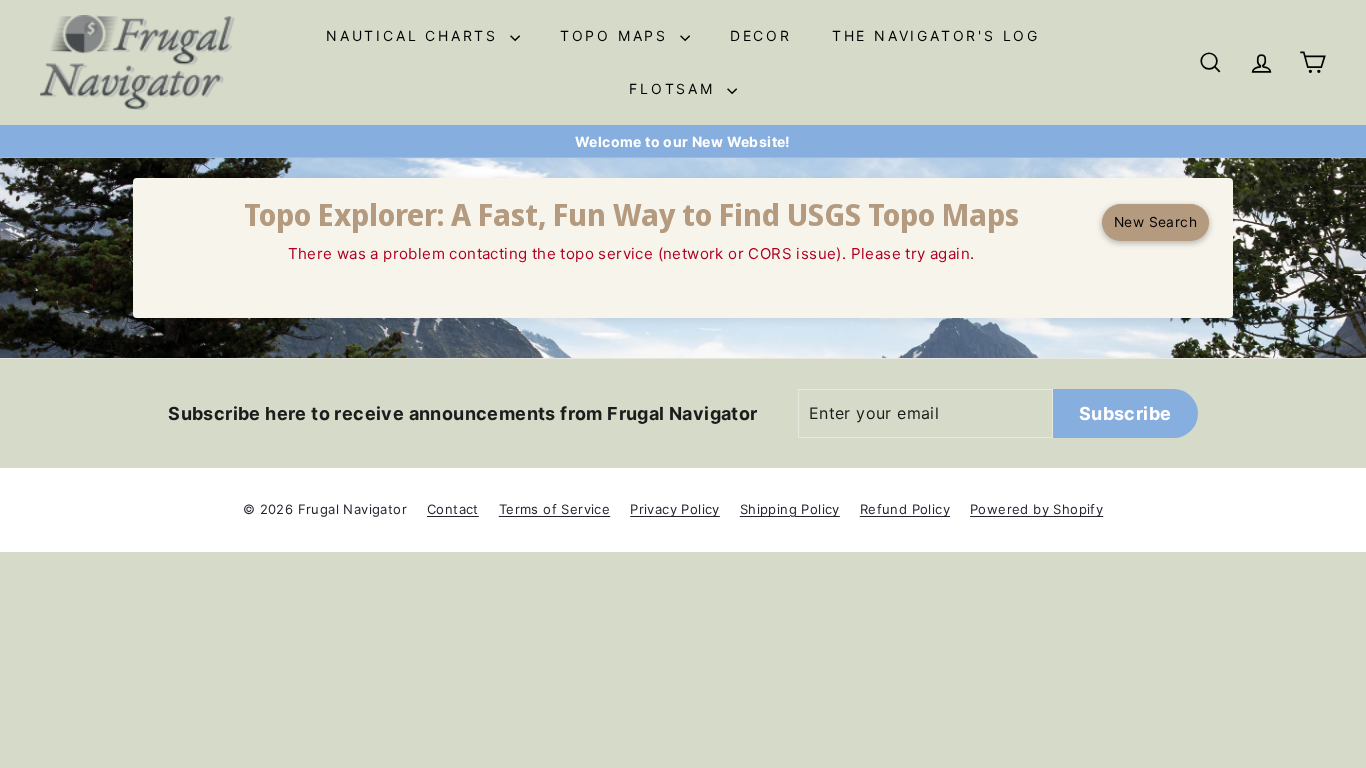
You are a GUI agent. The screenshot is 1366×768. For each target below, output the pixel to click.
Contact (453, 509)
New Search (1155, 222)
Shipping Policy (790, 509)
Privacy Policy (675, 509)
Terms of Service (554, 509)
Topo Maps (617, 35)
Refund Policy (905, 509)
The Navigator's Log (936, 35)
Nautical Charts (415, 35)
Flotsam (675, 88)
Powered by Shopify (1036, 509)
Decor (761, 35)
